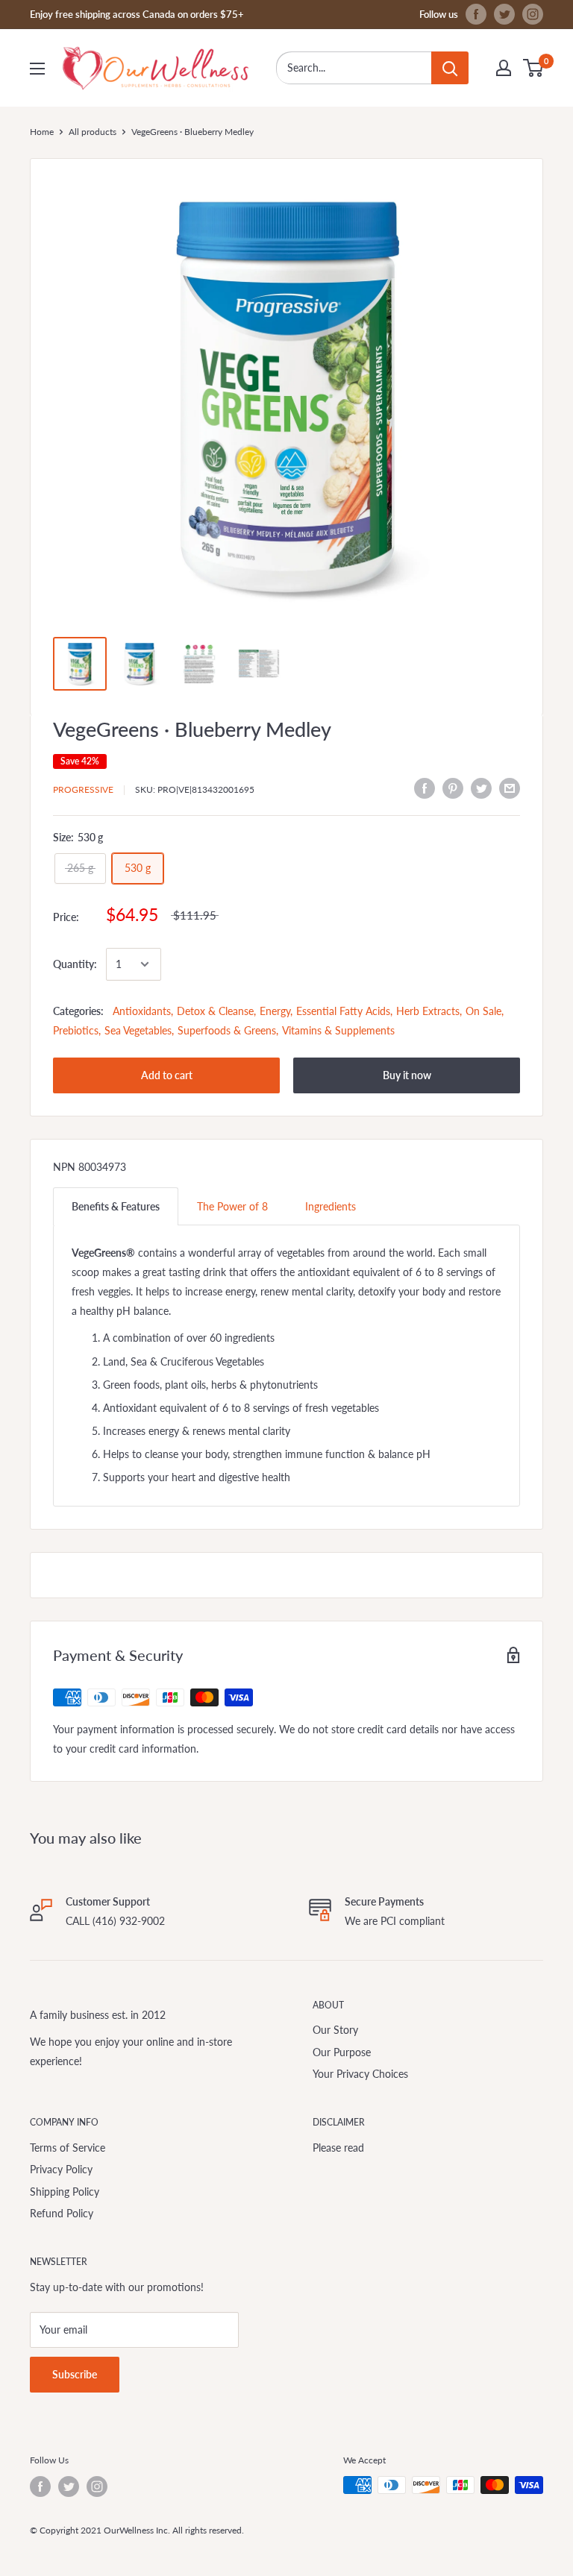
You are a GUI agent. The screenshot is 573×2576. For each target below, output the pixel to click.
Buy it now (407, 1075)
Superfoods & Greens (227, 1030)
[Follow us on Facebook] (476, 14)
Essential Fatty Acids (343, 1011)
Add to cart (167, 1075)
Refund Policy (62, 2213)
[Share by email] (510, 788)
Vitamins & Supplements (338, 1030)
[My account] (504, 68)
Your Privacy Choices (360, 2074)
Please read (338, 2148)
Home (42, 132)
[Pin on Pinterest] (453, 788)
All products (93, 132)
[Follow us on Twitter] (504, 14)
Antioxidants (142, 1011)
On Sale (483, 1011)
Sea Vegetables (138, 1030)
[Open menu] (37, 69)
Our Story (335, 2030)
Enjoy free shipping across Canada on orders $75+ (137, 14)
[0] (534, 68)
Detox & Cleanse (215, 1011)
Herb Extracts (428, 1011)
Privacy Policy (61, 2169)
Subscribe (75, 2374)
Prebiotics (76, 1030)
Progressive (83, 789)
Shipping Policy (65, 2192)
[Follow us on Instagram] (533, 14)
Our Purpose (342, 2052)
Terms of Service (68, 2148)
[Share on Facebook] (425, 788)
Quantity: (75, 964)
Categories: (78, 1011)
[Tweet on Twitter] (481, 788)
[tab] (116, 1206)
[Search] (450, 68)
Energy (275, 1011)
